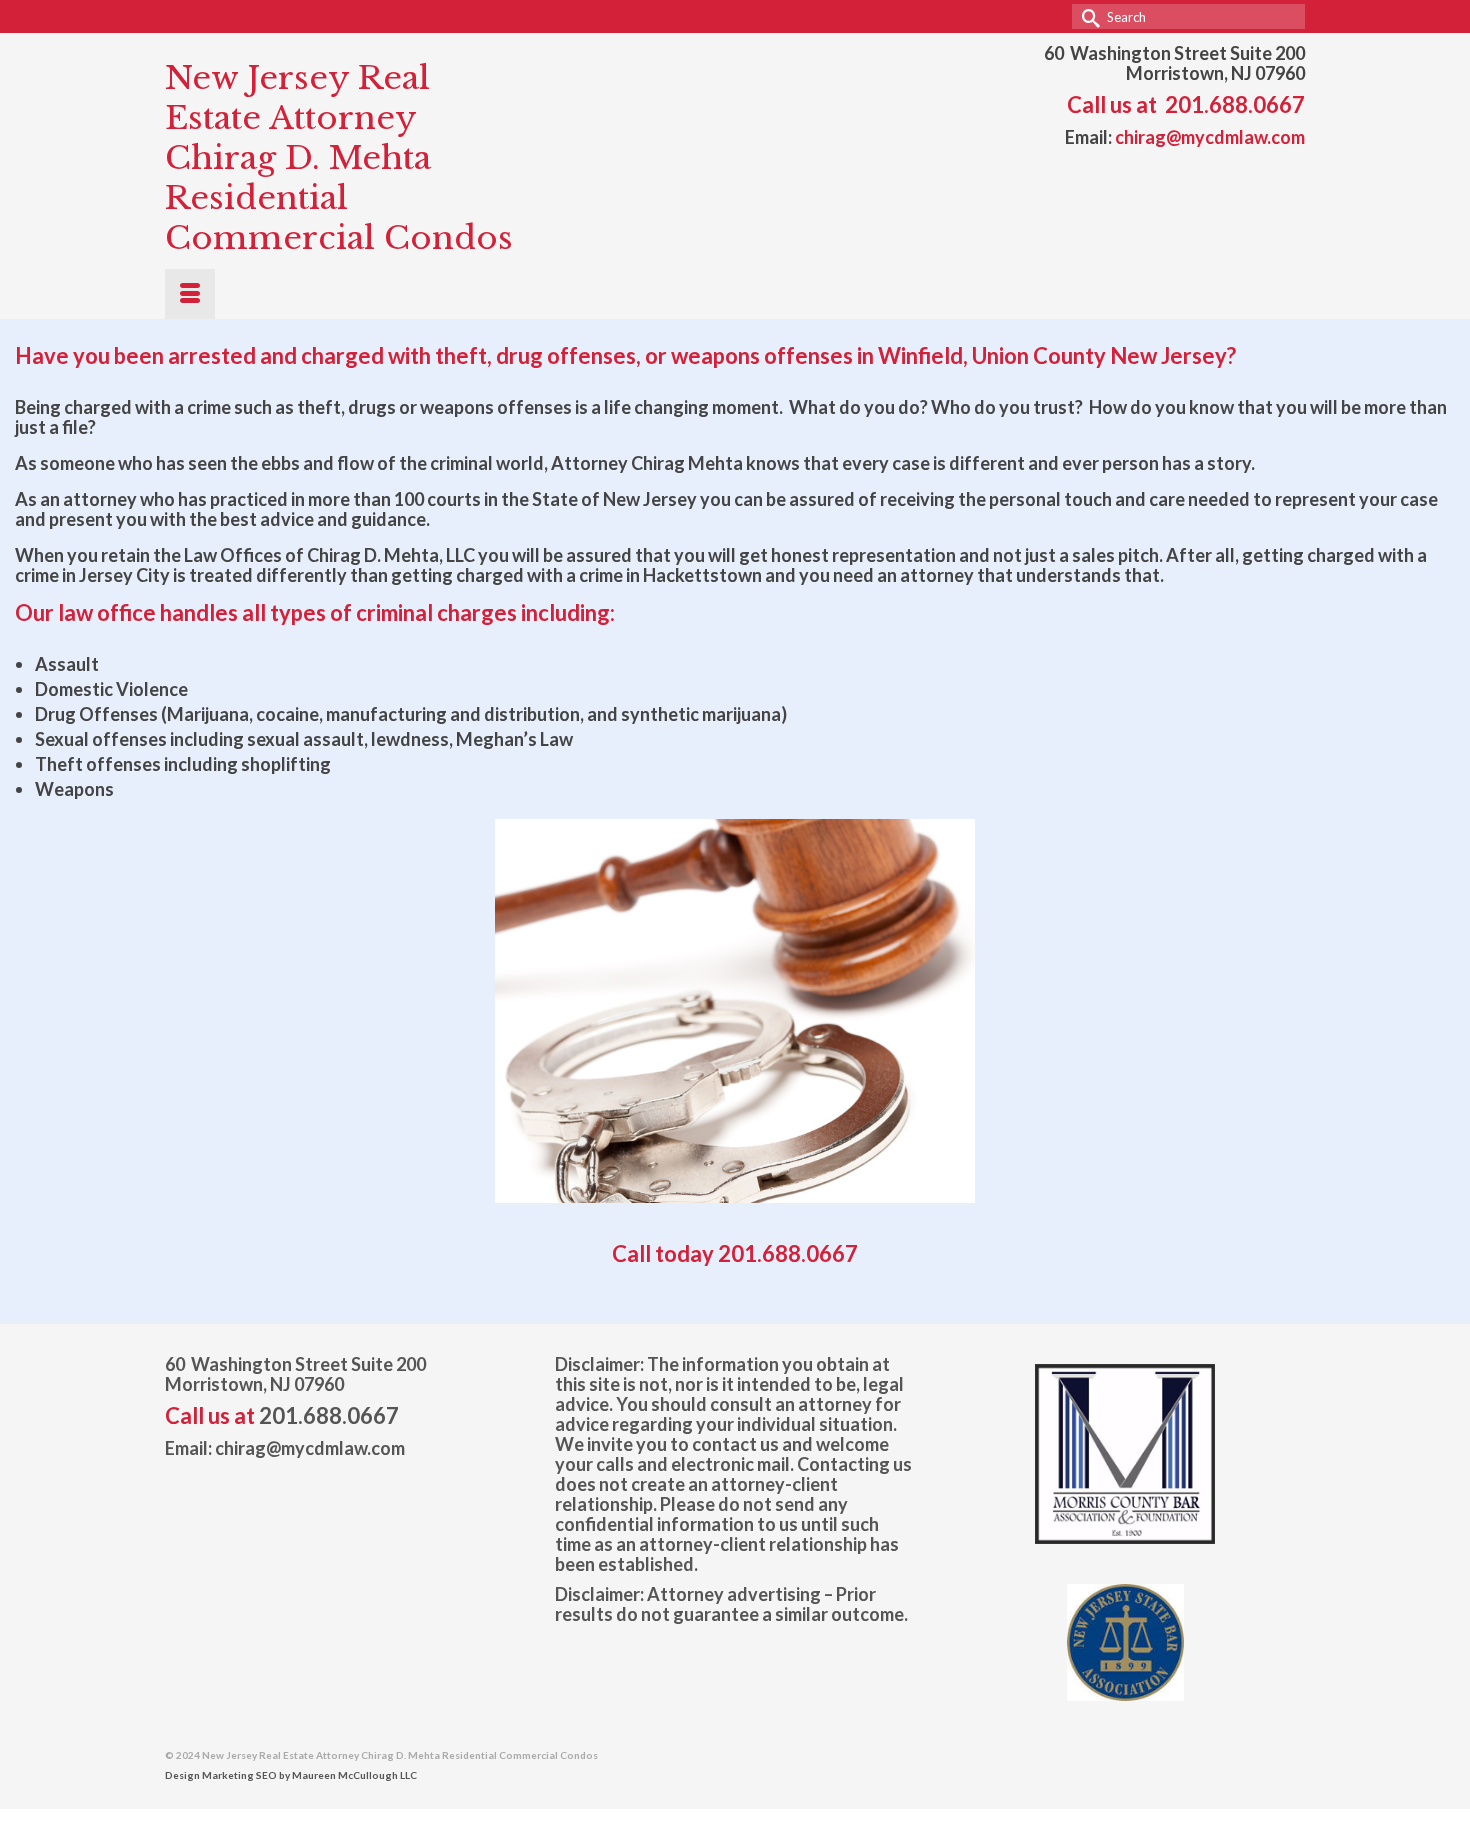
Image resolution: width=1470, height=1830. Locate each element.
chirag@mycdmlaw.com (1210, 137)
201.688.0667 (1235, 104)
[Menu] (190, 294)
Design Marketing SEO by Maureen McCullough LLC (291, 1775)
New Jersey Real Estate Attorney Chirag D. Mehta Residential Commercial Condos (339, 158)
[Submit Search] (1087, 16)
